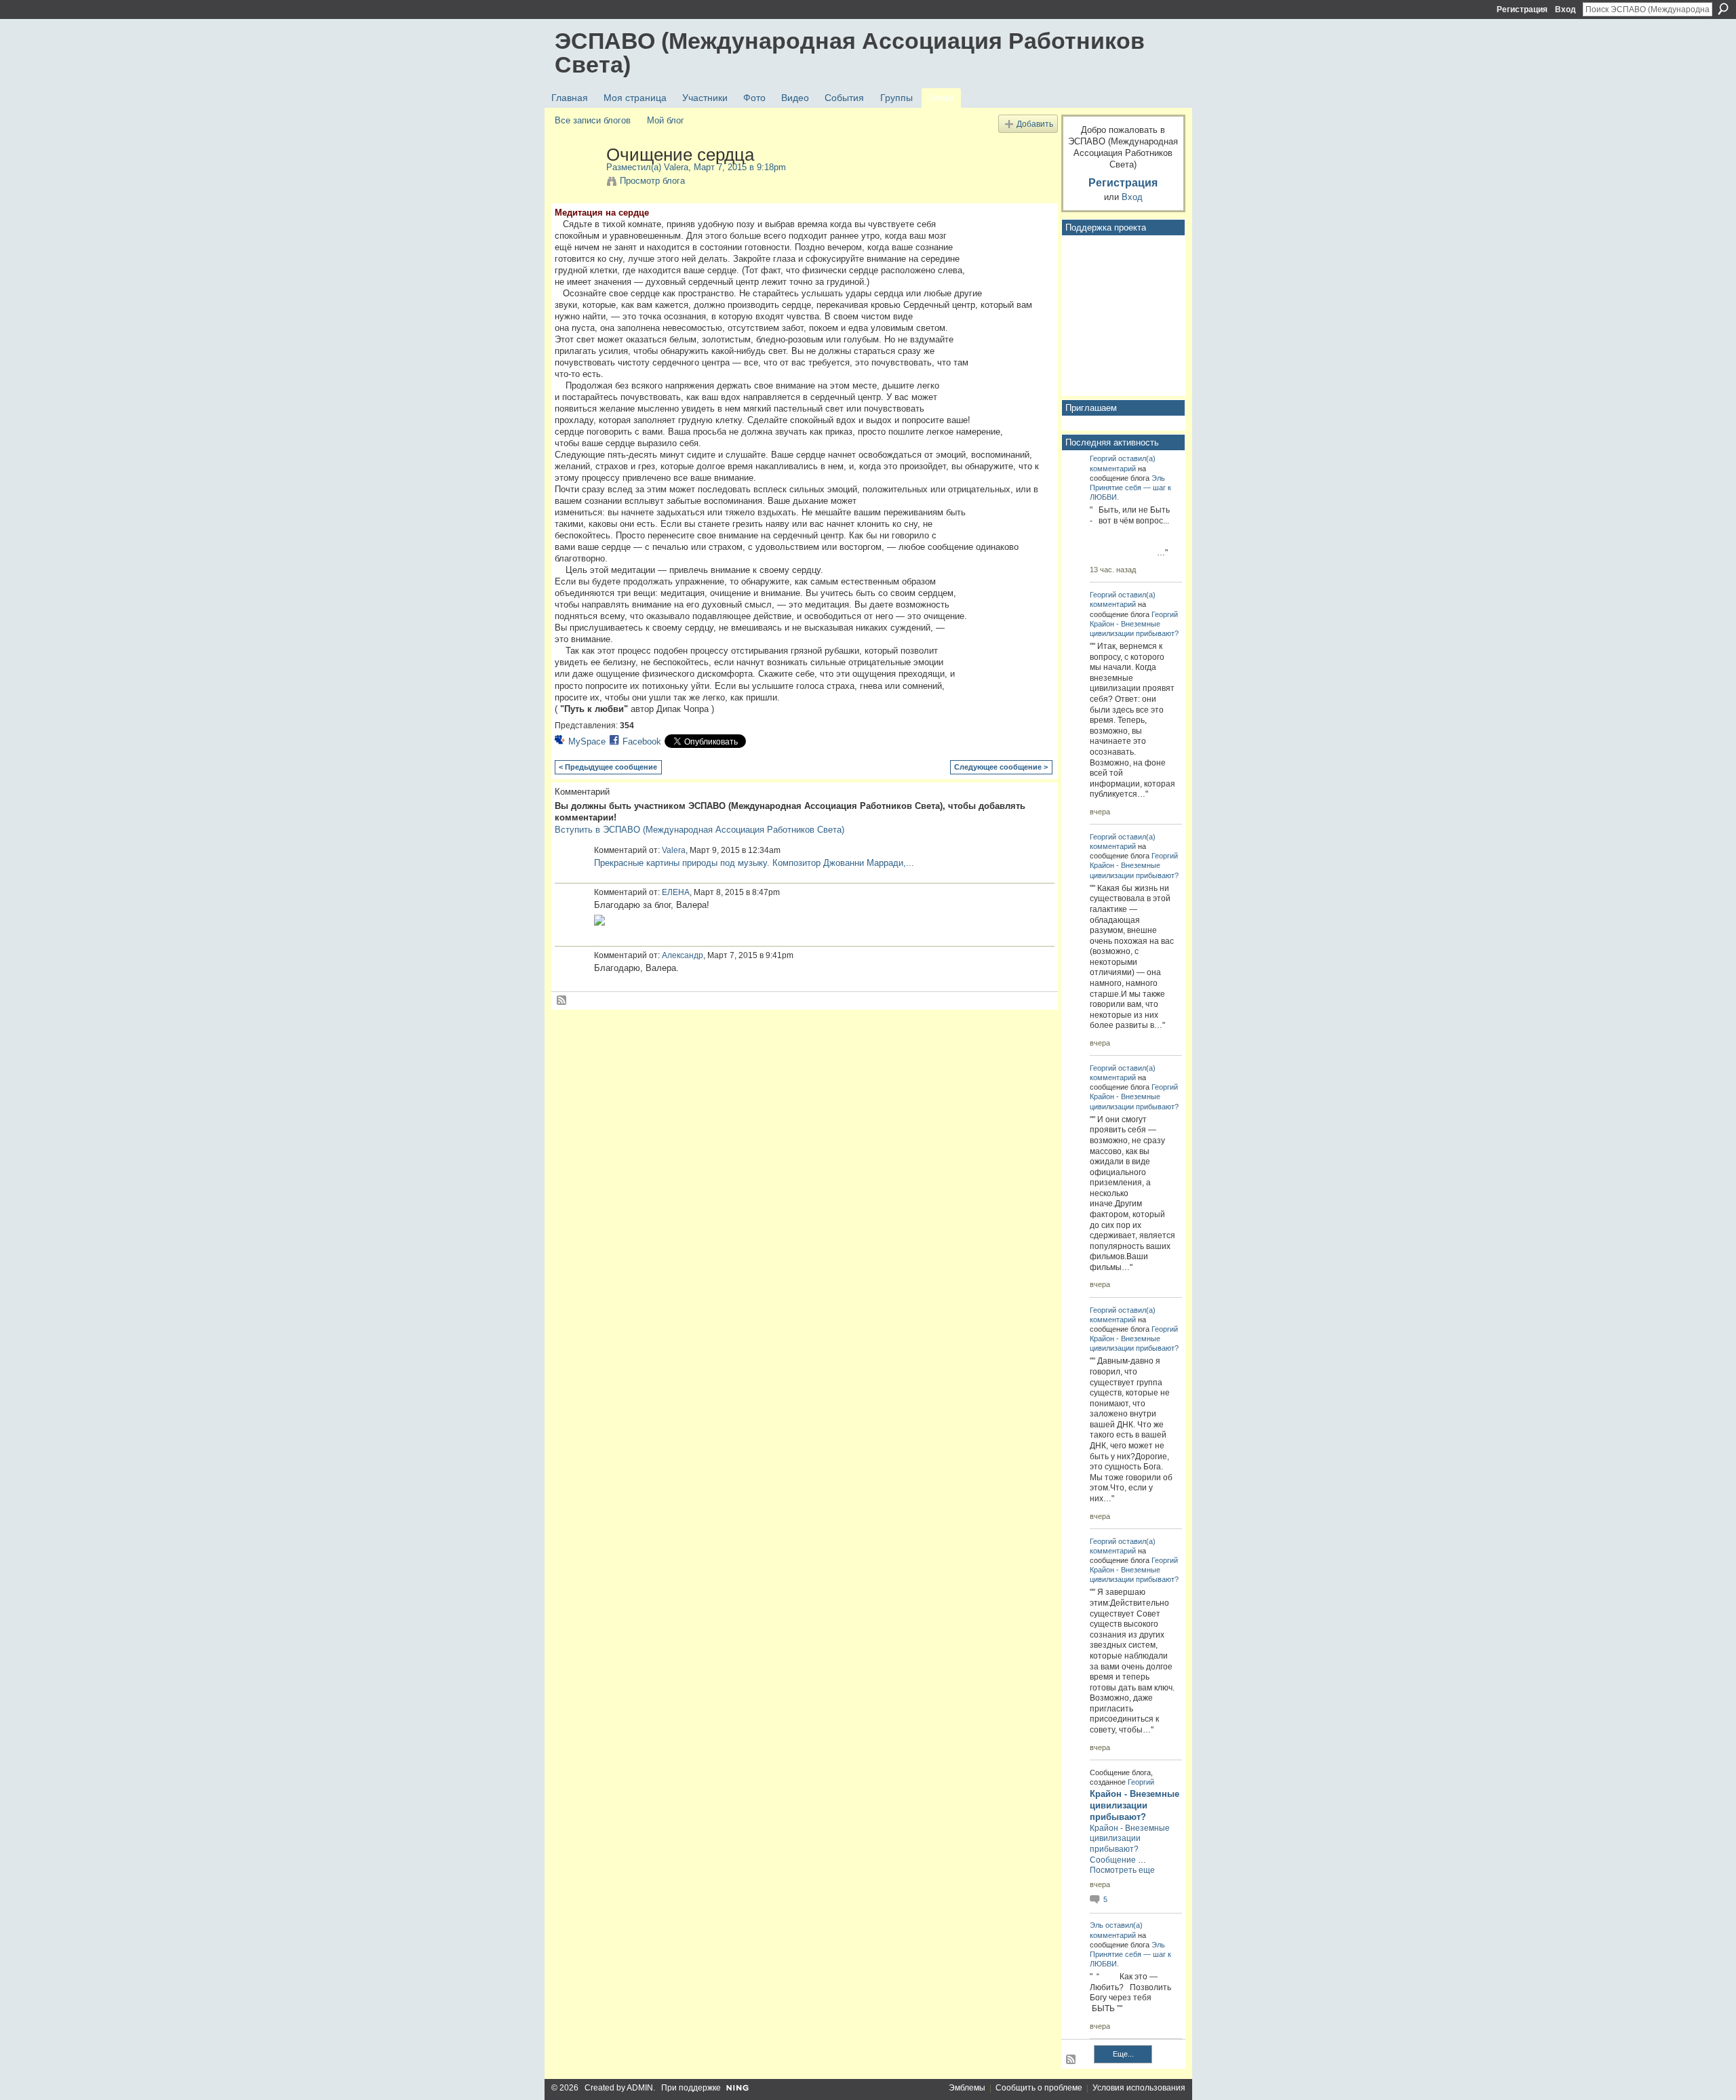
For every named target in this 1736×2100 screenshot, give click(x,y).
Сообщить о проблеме (1039, 2088)
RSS (562, 1001)
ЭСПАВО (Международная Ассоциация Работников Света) (850, 53)
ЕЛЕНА (676, 892)
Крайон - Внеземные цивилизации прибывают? (1135, 1805)
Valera (676, 167)
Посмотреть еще (1122, 1870)
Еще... (1123, 2054)
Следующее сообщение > (1001, 767)
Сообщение (1113, 1860)
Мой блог (666, 120)
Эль (1158, 478)
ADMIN (640, 2088)
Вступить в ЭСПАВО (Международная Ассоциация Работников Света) (699, 830)
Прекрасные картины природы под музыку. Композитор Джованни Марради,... (754, 863)
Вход (1565, 9)
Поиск (1723, 9)
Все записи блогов (593, 120)
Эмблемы (967, 2088)
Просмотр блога (652, 181)
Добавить (1035, 124)
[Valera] (576, 183)
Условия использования (1139, 2088)
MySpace (587, 741)
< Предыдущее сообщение (608, 767)
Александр (683, 955)
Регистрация (1522, 9)
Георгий (1103, 458)
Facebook (642, 741)
